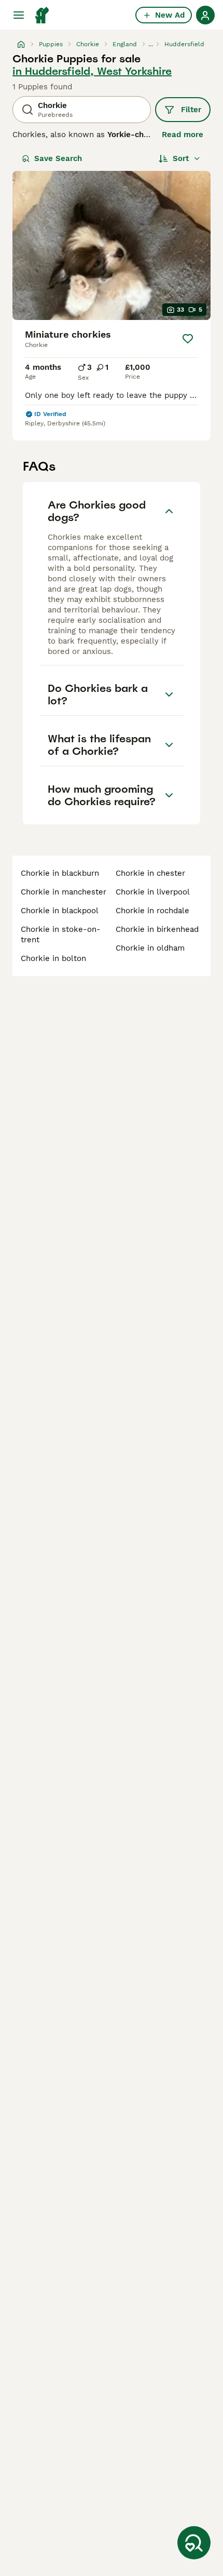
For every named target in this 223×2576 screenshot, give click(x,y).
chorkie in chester (150, 873)
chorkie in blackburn (60, 873)
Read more (183, 135)
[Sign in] (205, 15)
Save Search (58, 158)
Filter (191, 110)
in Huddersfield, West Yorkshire (92, 71)
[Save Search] (194, 2543)
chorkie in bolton (53, 958)
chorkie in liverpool (153, 892)
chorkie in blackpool (60, 911)
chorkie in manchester (64, 892)
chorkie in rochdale (152, 911)
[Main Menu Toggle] (19, 15)
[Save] (188, 339)
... (151, 44)
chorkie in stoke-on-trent (61, 935)
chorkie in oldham (150, 948)
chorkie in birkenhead (157, 929)
